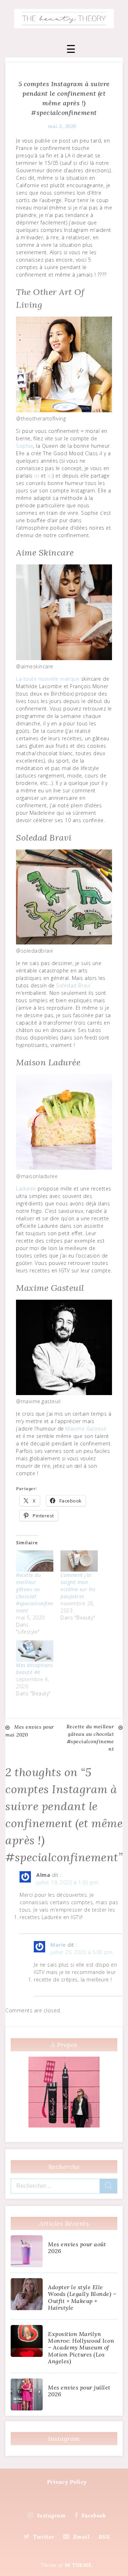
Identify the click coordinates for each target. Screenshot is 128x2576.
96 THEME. (79, 2565)
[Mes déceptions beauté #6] (35, 1651)
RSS (104, 2537)
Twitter (44, 2537)
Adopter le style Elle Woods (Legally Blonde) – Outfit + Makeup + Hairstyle (82, 2297)
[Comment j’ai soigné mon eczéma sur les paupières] (79, 1561)
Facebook (94, 2515)
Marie (58, 1945)
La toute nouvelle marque (48, 679)
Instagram (51, 2515)
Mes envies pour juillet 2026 (79, 2391)
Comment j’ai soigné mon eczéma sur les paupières (78, 1586)
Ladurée (26, 1189)
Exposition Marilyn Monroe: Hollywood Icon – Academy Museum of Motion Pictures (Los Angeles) (81, 2348)
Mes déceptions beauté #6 (34, 1669)
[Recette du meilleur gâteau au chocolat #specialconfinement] (35, 1561)
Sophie (25, 446)
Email (81, 2537)
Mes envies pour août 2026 (77, 2248)
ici (37, 476)
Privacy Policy (67, 2482)
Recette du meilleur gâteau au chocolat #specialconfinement (35, 1593)
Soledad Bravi (73, 985)
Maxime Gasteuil (86, 1429)
